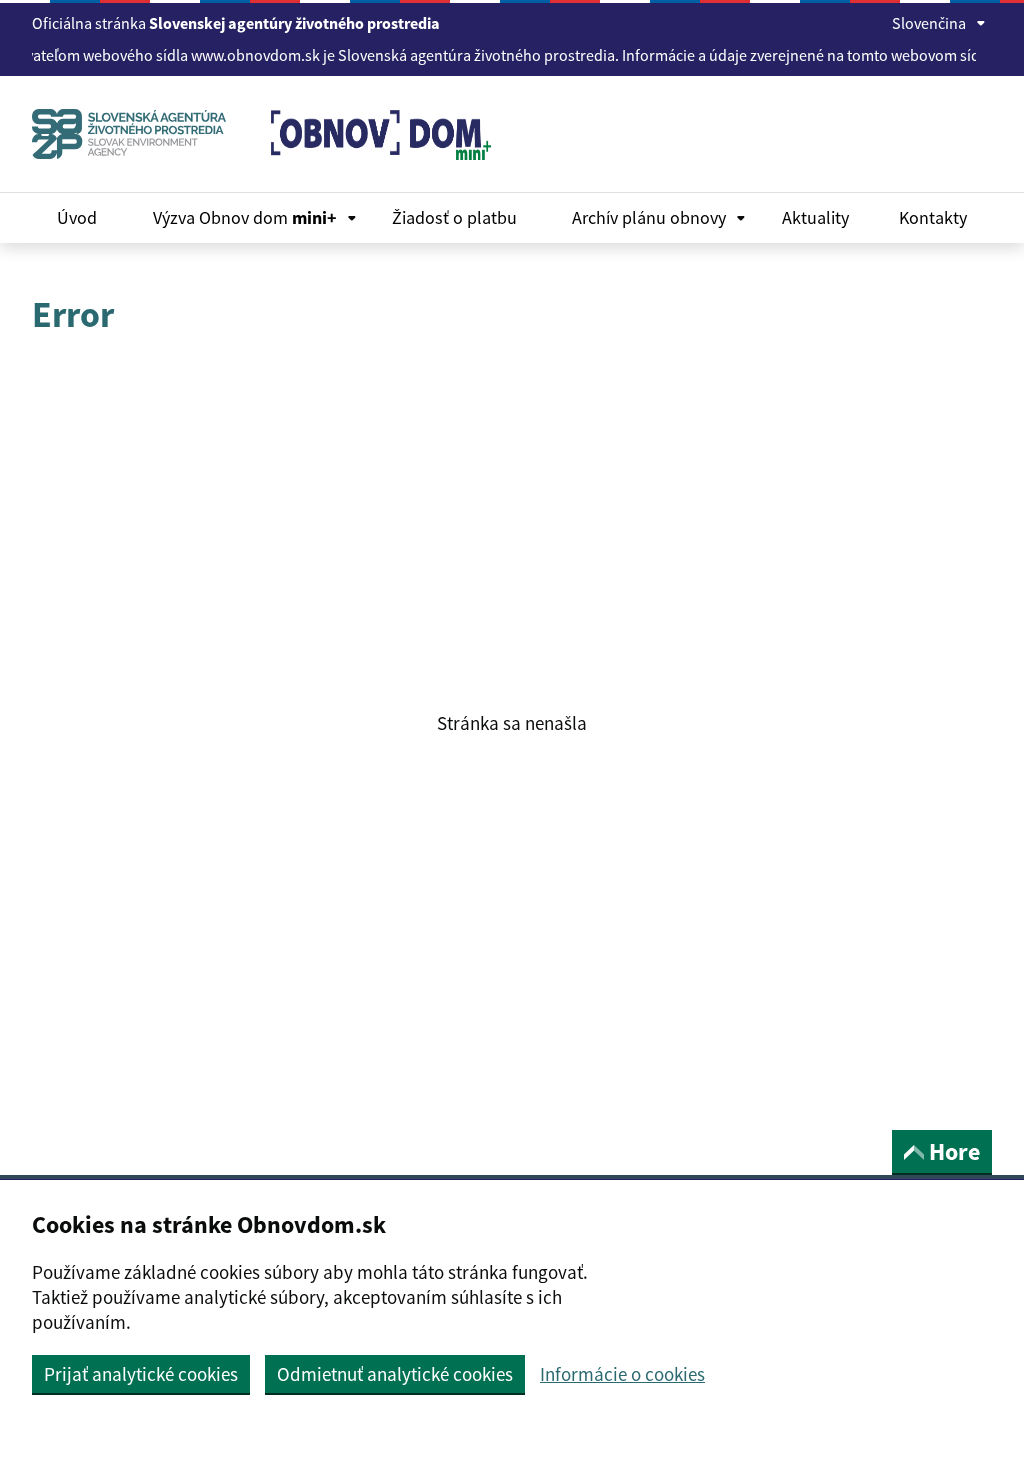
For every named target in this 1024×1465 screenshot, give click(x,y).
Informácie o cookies (622, 1374)
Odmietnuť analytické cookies (395, 1374)
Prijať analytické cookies (141, 1374)
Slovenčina (929, 23)
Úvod (77, 217)
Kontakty (933, 217)
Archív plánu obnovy (649, 217)
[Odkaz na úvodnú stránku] (136, 134)
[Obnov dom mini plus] (373, 154)
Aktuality (815, 217)
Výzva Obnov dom (245, 217)
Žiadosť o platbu (454, 217)
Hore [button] (954, 1151)
